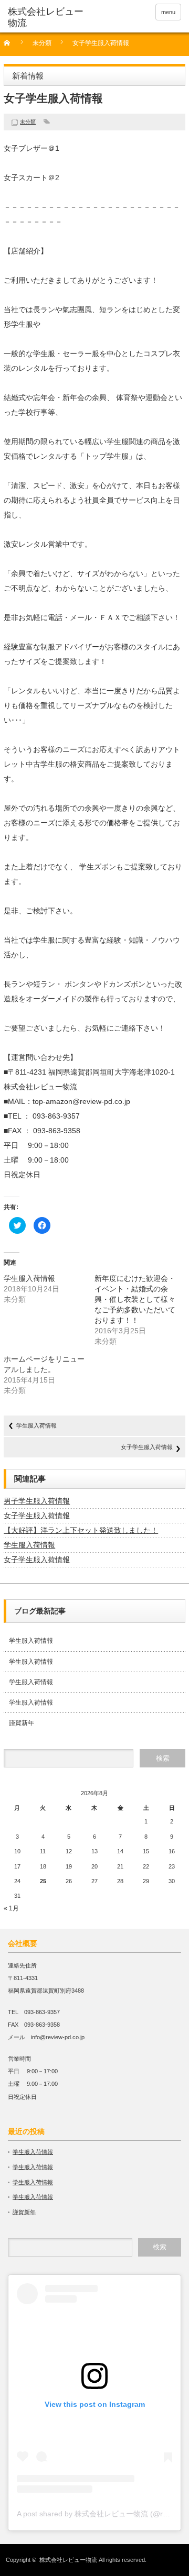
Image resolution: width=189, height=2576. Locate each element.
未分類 (42, 43)
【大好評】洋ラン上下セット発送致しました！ (81, 1530)
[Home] (13, 46)
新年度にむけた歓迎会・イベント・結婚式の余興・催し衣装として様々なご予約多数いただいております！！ (135, 1299)
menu (168, 12)
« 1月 (11, 1908)
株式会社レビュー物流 (68, 2560)
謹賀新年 (22, 1723)
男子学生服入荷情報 (37, 1501)
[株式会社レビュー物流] (46, 18)
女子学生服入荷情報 (147, 1447)
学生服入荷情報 (29, 1278)
